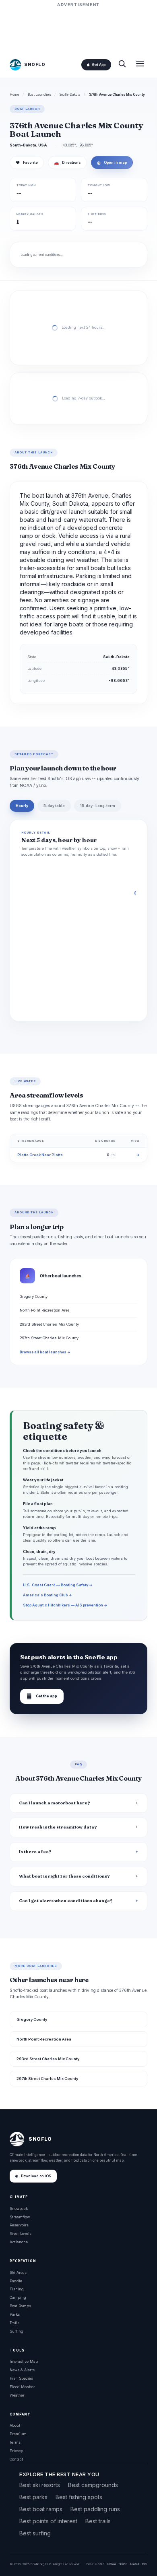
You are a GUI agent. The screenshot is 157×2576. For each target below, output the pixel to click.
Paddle (16, 2281)
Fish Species (21, 2378)
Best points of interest (48, 2521)
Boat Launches (39, 95)
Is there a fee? (35, 1852)
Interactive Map (24, 2361)
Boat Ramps (20, 2306)
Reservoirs (19, 2225)
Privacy (16, 2451)
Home (14, 95)
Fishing (17, 2289)
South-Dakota (70, 95)
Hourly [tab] (22, 806)
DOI (145, 2564)
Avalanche (19, 2242)
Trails (14, 2323)
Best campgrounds (93, 2485)
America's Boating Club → (48, 1595)
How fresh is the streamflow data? (58, 1827)
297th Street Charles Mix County (49, 1338)
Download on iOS (36, 2176)
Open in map (112, 163)
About (15, 2425)
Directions (67, 163)
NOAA (112, 2564)
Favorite (27, 163)
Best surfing (35, 2533)
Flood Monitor (22, 2387)
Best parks (33, 2497)
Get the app (42, 1696)
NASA (135, 2564)
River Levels (21, 2233)
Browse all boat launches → (45, 1352)
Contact (16, 2459)
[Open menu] (140, 65)
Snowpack (19, 2208)
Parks (15, 2314)
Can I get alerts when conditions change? (66, 1901)
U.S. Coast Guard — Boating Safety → (58, 1585)
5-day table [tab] (54, 806)
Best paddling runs (95, 2509)
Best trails (98, 2521)
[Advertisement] (78, 29)
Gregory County (34, 1296)
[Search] (122, 65)
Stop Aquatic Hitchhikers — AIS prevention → (65, 1605)
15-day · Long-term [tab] (98, 806)
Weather (17, 2395)
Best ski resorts (40, 2485)
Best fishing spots (79, 2497)
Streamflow (20, 2217)
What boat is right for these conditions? (64, 1876)
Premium (18, 2434)
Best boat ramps (41, 2509)
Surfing (17, 2331)
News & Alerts (22, 2370)
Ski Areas (18, 2272)
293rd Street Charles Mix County (49, 1324)
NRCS (123, 2564)
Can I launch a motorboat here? (55, 1803)
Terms (15, 2442)
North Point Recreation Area (45, 1310)
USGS (100, 2564)
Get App (99, 65)
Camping (18, 2297)
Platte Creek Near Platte (40, 1155)
